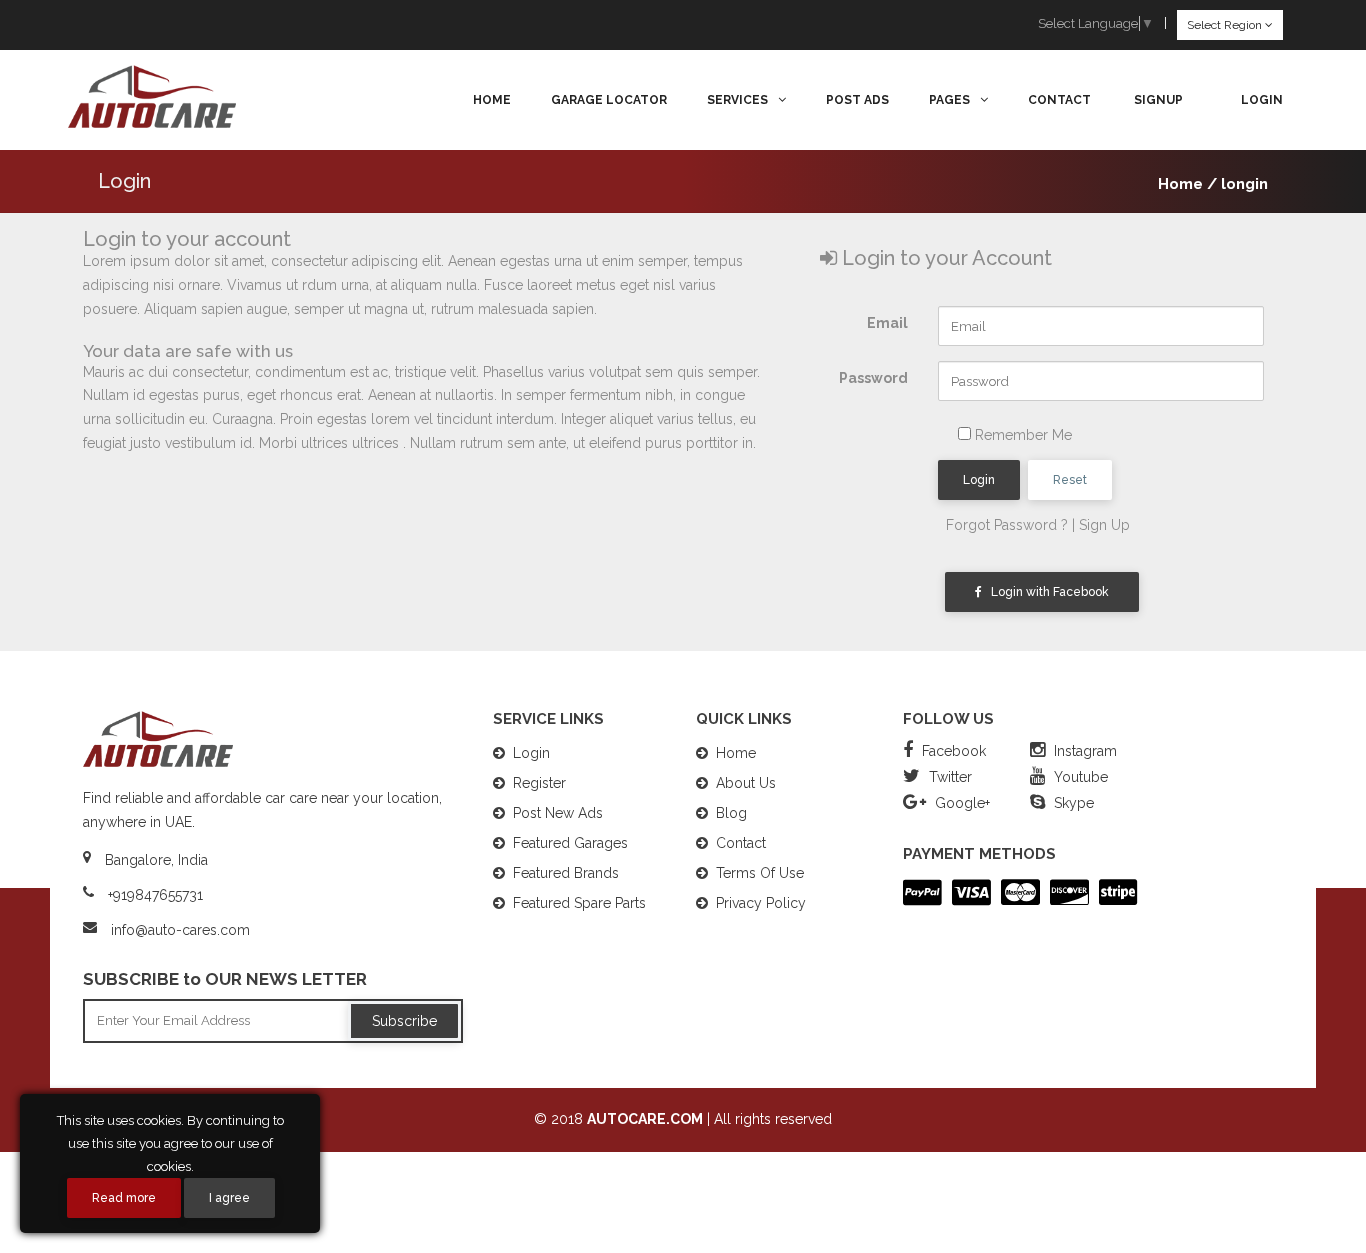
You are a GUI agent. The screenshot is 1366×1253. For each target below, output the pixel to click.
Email (887, 323)
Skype (1072, 803)
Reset (1070, 480)
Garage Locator (609, 100)
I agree (229, 1198)
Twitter (948, 777)
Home (492, 100)
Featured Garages (570, 843)
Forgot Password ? (1007, 525)
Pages (949, 100)
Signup (1158, 100)
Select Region (1226, 25)
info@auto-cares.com (180, 930)
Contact (1059, 100)
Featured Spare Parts (579, 903)
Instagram (1083, 751)
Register (539, 783)
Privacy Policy (761, 903)
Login (979, 480)
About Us (746, 783)
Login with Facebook (1045, 592)
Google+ (960, 803)
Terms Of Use (760, 873)
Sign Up (1104, 525)
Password (873, 378)
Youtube (1079, 777)
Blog (731, 813)
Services (737, 100)
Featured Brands (566, 873)
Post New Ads (558, 813)
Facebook (952, 751)
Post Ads (857, 100)
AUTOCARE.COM (645, 1119)
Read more (124, 1198)
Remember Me (1021, 435)
